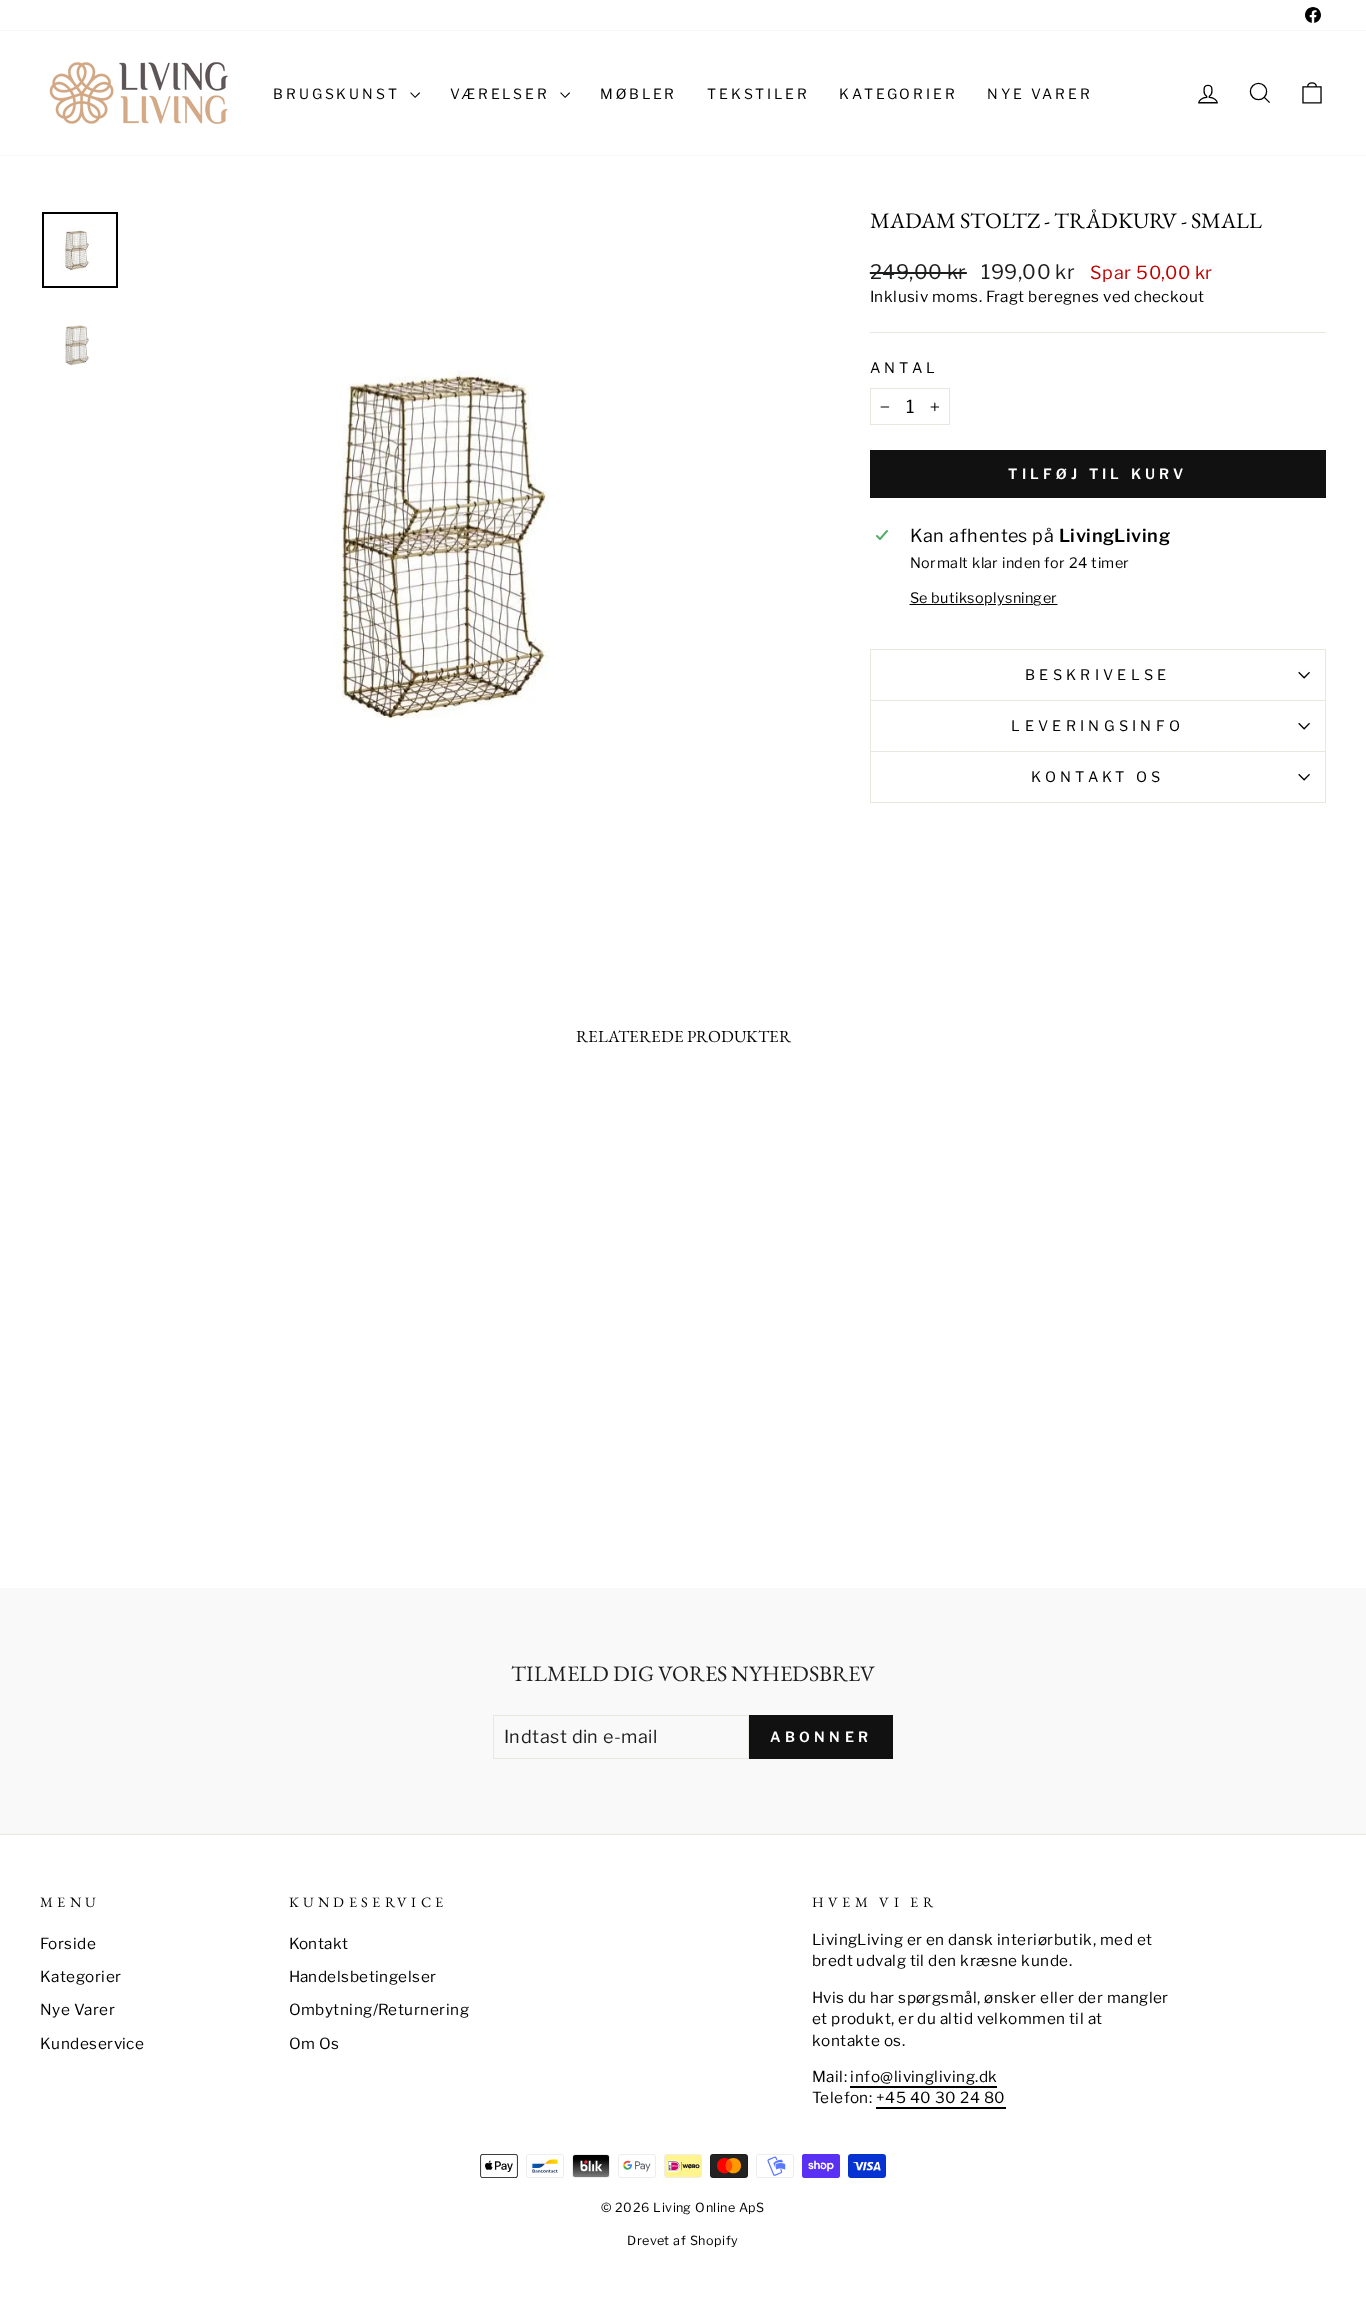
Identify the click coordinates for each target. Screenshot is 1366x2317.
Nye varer (1039, 93)
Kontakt (319, 1943)
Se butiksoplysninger (984, 598)
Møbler (638, 93)
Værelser (502, 93)
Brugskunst (339, 93)
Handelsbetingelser (363, 1976)
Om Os (314, 2043)
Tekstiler (758, 93)
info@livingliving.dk (923, 2076)
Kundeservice (92, 2043)
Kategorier (898, 93)
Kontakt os (1097, 777)
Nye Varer (77, 2009)
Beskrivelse (1098, 675)
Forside (68, 1943)
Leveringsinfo (1097, 726)
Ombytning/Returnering (379, 2009)
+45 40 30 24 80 (941, 2097)
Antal (905, 368)
